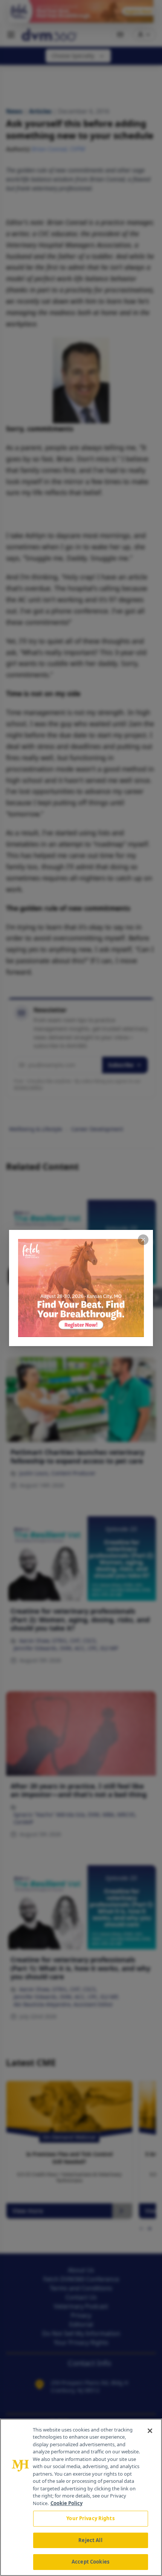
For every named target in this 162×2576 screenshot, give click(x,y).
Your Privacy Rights (90, 2518)
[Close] (150, 2431)
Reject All (90, 2540)
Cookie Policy (66, 2503)
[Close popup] (143, 1240)
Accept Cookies (90, 2562)
